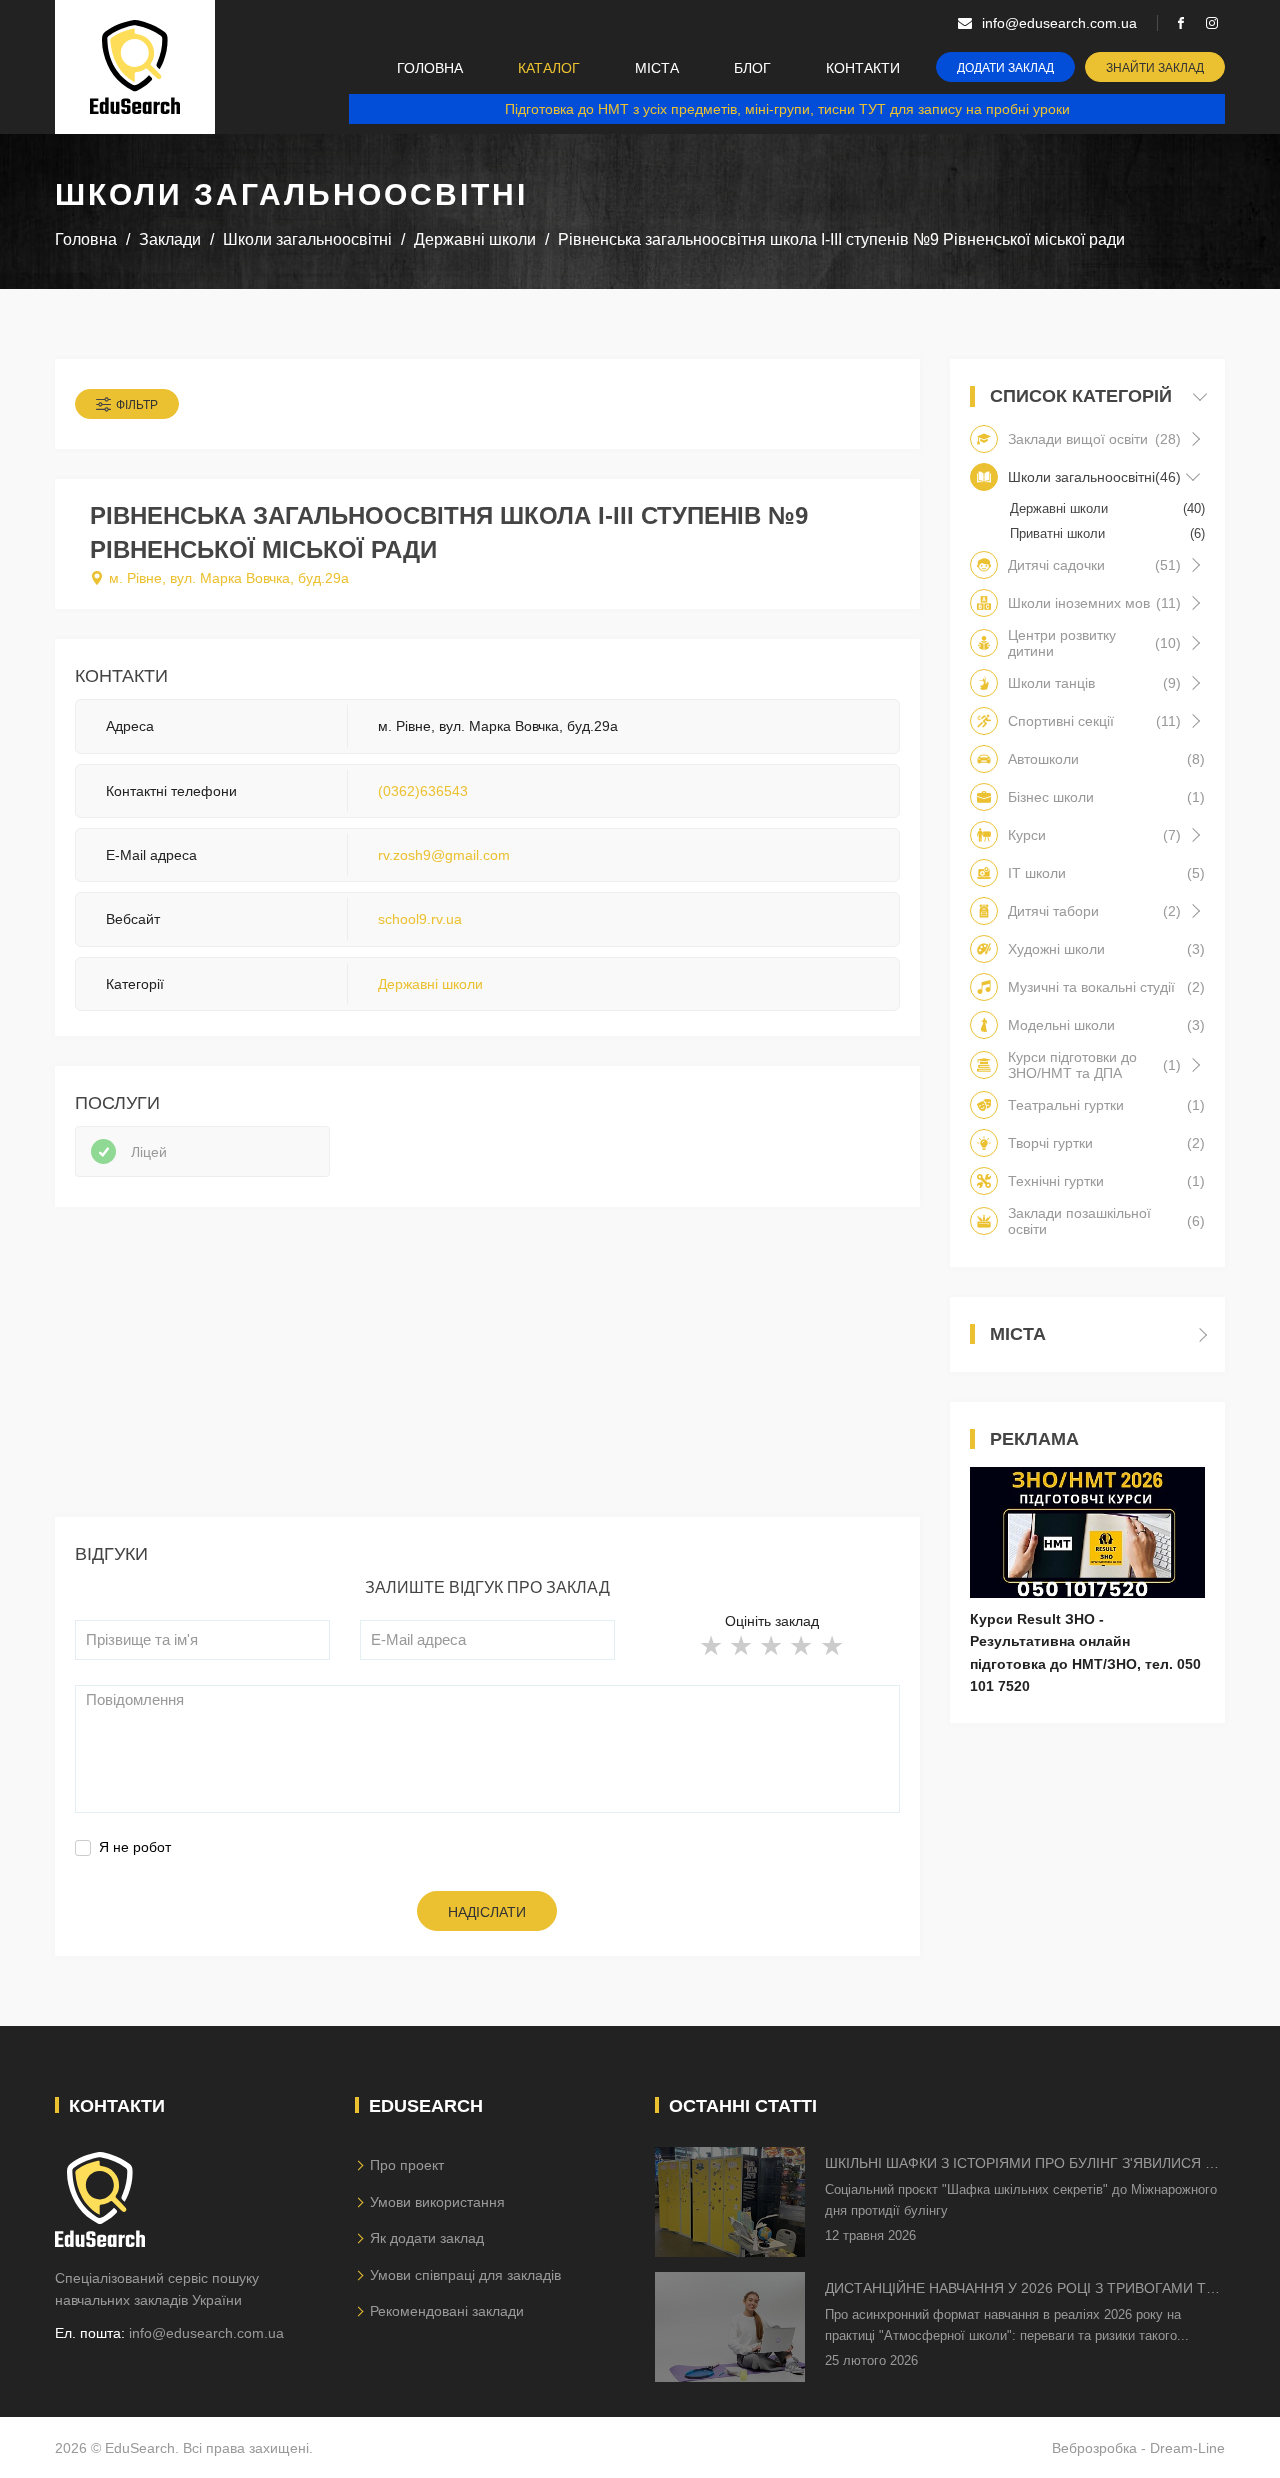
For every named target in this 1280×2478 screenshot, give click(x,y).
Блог (752, 68)
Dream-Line (1187, 2448)
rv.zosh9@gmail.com (444, 855)
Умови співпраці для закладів (465, 2275)
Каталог (549, 68)
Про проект (407, 2165)
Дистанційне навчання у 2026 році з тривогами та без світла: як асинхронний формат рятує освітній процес (1020, 2289)
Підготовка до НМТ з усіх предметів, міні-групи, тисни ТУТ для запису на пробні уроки (787, 109)
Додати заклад (1005, 68)
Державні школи (430, 984)
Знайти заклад (1155, 68)
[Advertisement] (487, 1377)
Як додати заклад (427, 2238)
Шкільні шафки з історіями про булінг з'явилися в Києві (1019, 2164)
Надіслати (487, 1912)
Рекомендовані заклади (447, 2311)
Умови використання (437, 2202)
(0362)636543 (423, 791)
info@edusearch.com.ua (206, 2333)
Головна (430, 68)
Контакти (863, 68)
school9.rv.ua (420, 919)
